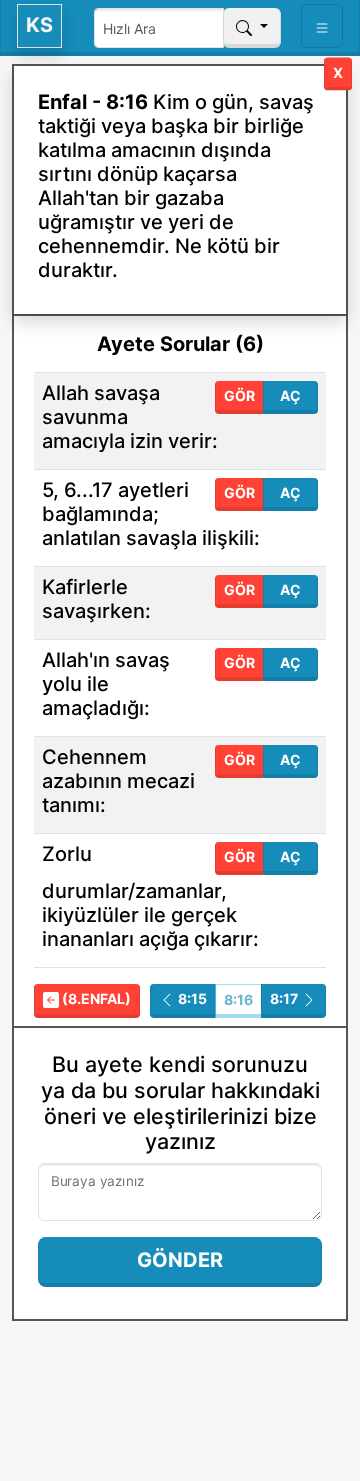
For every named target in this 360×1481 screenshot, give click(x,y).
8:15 (191, 998)
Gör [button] (239, 395)
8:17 (285, 998)
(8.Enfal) (95, 998)
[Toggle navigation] (322, 26)
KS (39, 25)
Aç (290, 395)
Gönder (180, 1260)
